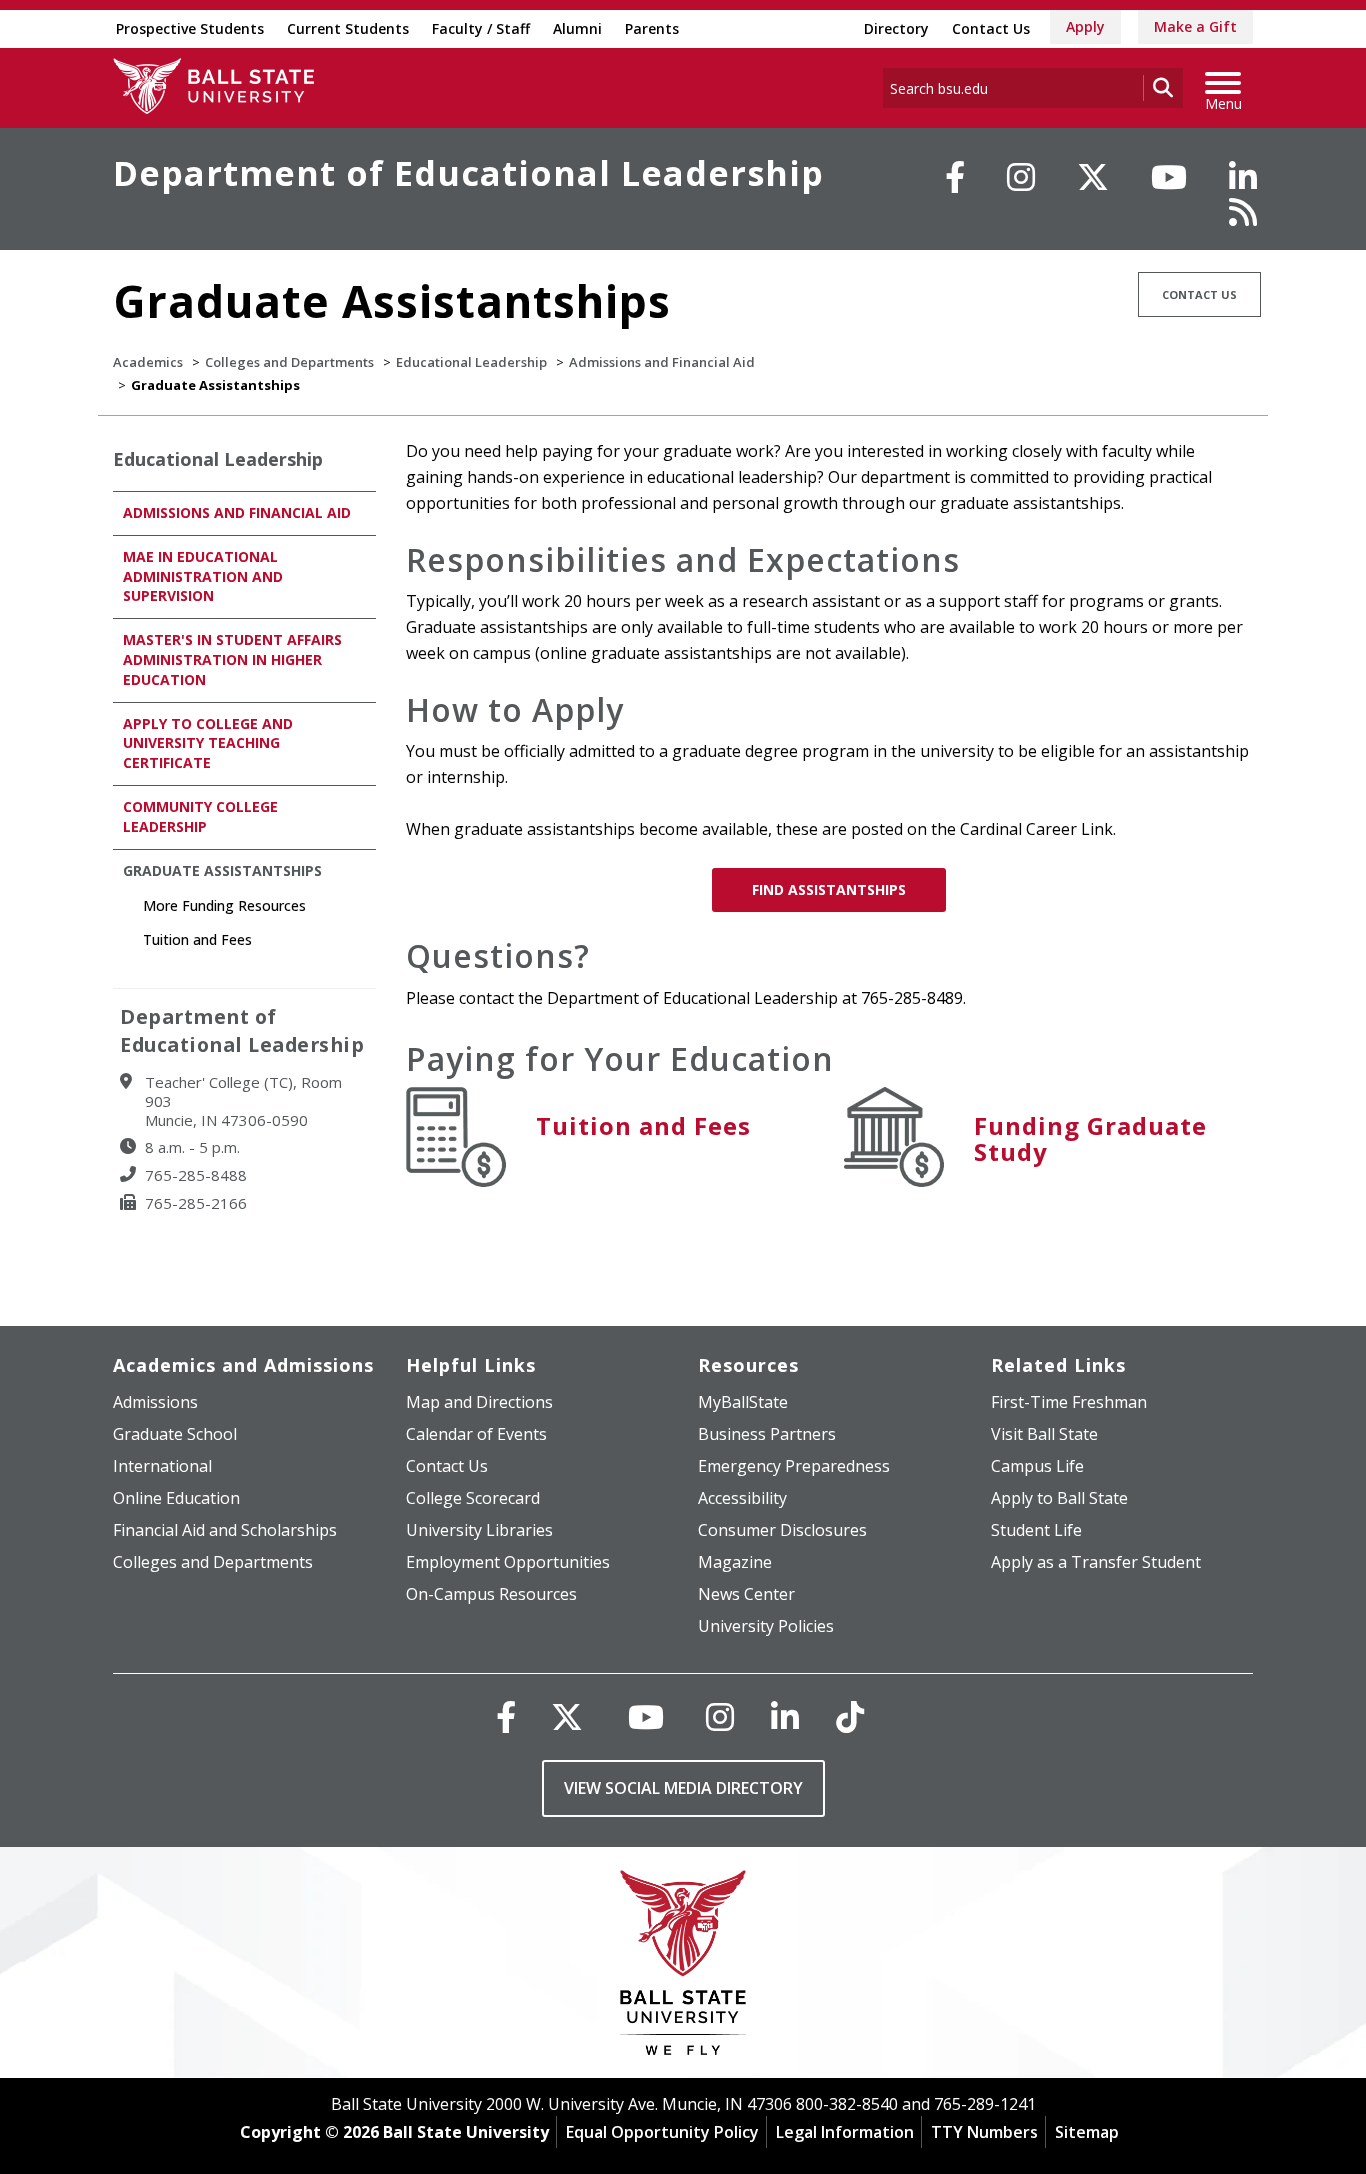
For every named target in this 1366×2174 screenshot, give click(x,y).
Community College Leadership (200, 816)
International (162, 1466)
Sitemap (1087, 2132)
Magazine (735, 1562)
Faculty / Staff (481, 28)
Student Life (1036, 1530)
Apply (1085, 26)
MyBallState (743, 1402)
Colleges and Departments (289, 362)
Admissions (155, 1402)
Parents (652, 28)
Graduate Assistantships (222, 870)
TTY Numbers (984, 2132)
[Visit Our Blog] (1243, 212)
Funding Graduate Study (1090, 1138)
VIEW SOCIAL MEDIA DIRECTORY (683, 1788)
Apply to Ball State (1059, 1498)
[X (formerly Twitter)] (567, 1716)
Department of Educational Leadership (468, 173)
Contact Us (991, 28)
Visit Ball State (1044, 1434)
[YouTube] (1169, 177)
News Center (746, 1594)
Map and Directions (479, 1402)
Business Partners (767, 1434)
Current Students (348, 28)
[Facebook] (955, 177)
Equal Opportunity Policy (662, 2132)
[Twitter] (1093, 177)
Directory (896, 28)
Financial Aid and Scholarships (225, 1530)
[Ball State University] (683, 1967)
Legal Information (845, 2132)
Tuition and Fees (643, 1125)
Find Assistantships (829, 889)
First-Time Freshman (1069, 1402)
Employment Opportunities (508, 1562)
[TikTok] (850, 1716)
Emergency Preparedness (794, 1466)
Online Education (176, 1498)
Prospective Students (190, 28)
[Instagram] (1021, 177)
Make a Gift (1195, 26)
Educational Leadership (471, 362)
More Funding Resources (224, 905)
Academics (148, 362)
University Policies (766, 1626)
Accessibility (742, 1498)
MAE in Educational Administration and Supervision (203, 576)
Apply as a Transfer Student (1096, 1562)
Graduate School (175, 1434)
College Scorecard (473, 1498)
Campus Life (1037, 1466)
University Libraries (479, 1530)
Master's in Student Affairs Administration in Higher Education (232, 659)
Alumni (577, 28)
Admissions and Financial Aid (662, 362)
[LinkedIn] (1243, 177)
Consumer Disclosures (782, 1530)
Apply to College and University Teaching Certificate (208, 743)
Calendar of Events (476, 1434)
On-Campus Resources (491, 1594)
